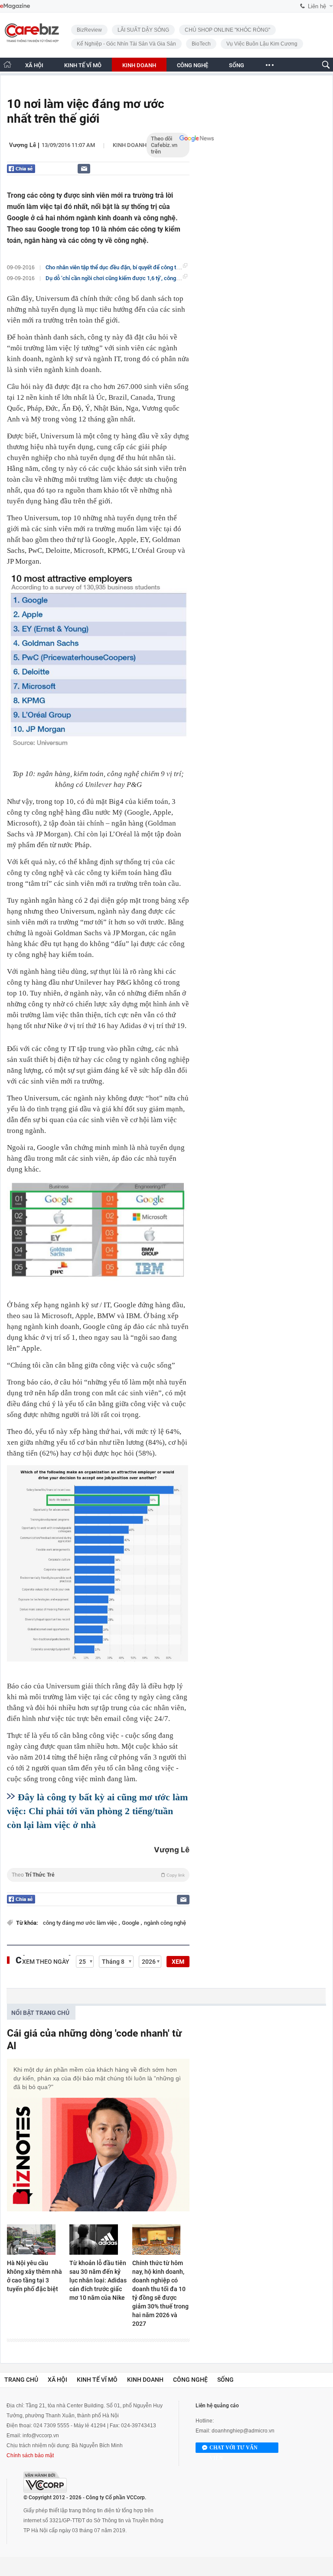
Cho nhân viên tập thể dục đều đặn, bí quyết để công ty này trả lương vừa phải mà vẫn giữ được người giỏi (174, 267)
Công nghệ (190, 2380)
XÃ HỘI (34, 65)
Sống (225, 2380)
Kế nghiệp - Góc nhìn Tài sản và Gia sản (126, 44)
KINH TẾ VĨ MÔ (83, 65)
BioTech (201, 44)
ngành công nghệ (165, 1923)
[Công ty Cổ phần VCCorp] (45, 2482)
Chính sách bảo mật (30, 2455)
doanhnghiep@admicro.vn (243, 2431)
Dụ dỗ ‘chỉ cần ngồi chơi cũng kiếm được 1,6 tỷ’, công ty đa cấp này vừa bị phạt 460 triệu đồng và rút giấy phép (180, 278)
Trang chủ (21, 2380)
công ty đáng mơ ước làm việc (81, 1923)
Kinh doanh (130, 145)
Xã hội (57, 2380)
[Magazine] (15, 6)
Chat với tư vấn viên (233, 2449)
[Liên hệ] (84, 168)
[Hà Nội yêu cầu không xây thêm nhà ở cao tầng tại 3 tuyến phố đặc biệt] (36, 2240)
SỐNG (237, 65)
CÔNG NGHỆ (193, 65)
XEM (178, 1962)
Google (131, 1923)
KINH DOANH (139, 65)
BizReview (89, 30)
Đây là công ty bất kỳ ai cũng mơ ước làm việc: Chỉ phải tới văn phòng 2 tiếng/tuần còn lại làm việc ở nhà (97, 1811)
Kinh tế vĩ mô (97, 2380)
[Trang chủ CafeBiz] (7, 64)
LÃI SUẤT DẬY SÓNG (143, 30)
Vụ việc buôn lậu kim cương (262, 44)
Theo (98, 1875)
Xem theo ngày (46, 1962)
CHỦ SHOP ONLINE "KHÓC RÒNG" (227, 30)
